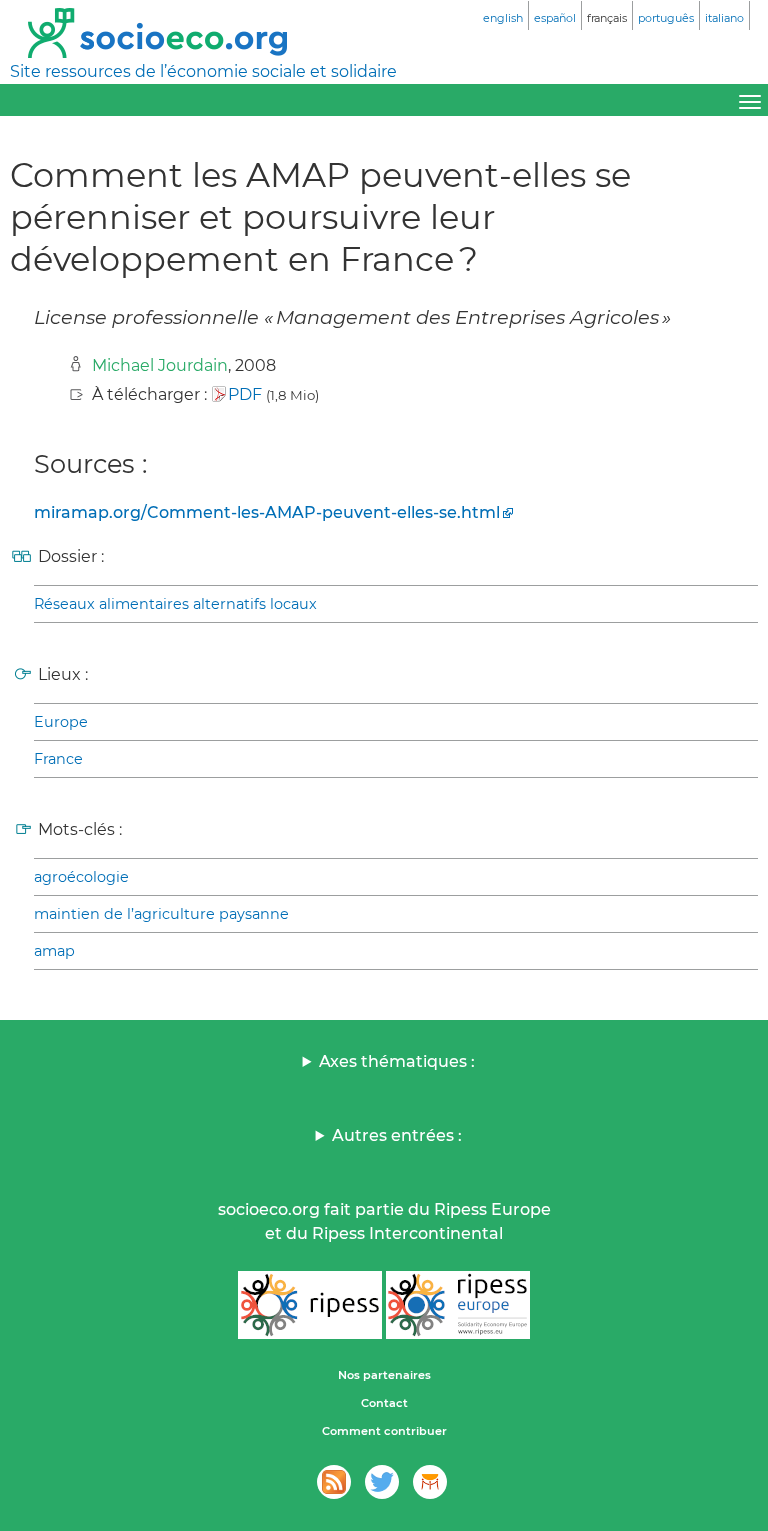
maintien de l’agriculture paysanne (161, 914)
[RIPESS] (310, 1305)
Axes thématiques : (397, 1061)
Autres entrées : (397, 1135)
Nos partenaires (384, 1375)
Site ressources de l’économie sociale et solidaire (203, 71)
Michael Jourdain (160, 365)
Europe (61, 722)
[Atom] (334, 1482)
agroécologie (81, 877)
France (58, 759)
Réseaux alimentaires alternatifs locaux (175, 604)
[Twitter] (382, 1482)
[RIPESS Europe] (458, 1305)
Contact (384, 1403)
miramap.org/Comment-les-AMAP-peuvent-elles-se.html (267, 512)
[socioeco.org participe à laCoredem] (430, 1482)
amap (54, 951)
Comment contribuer (384, 1431)
